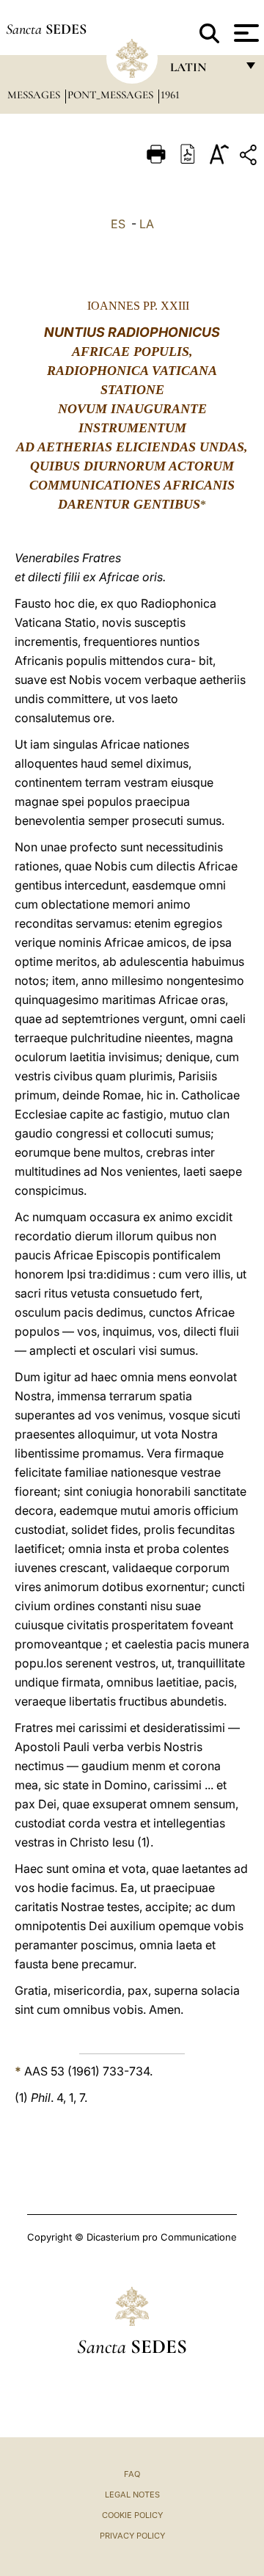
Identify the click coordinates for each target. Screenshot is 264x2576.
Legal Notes (132, 2495)
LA (147, 224)
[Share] (250, 157)
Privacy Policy (132, 2536)
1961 (170, 95)
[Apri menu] (245, 33)
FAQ (132, 2474)
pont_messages (112, 95)
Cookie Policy (132, 2515)
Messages (35, 95)
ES (118, 224)
